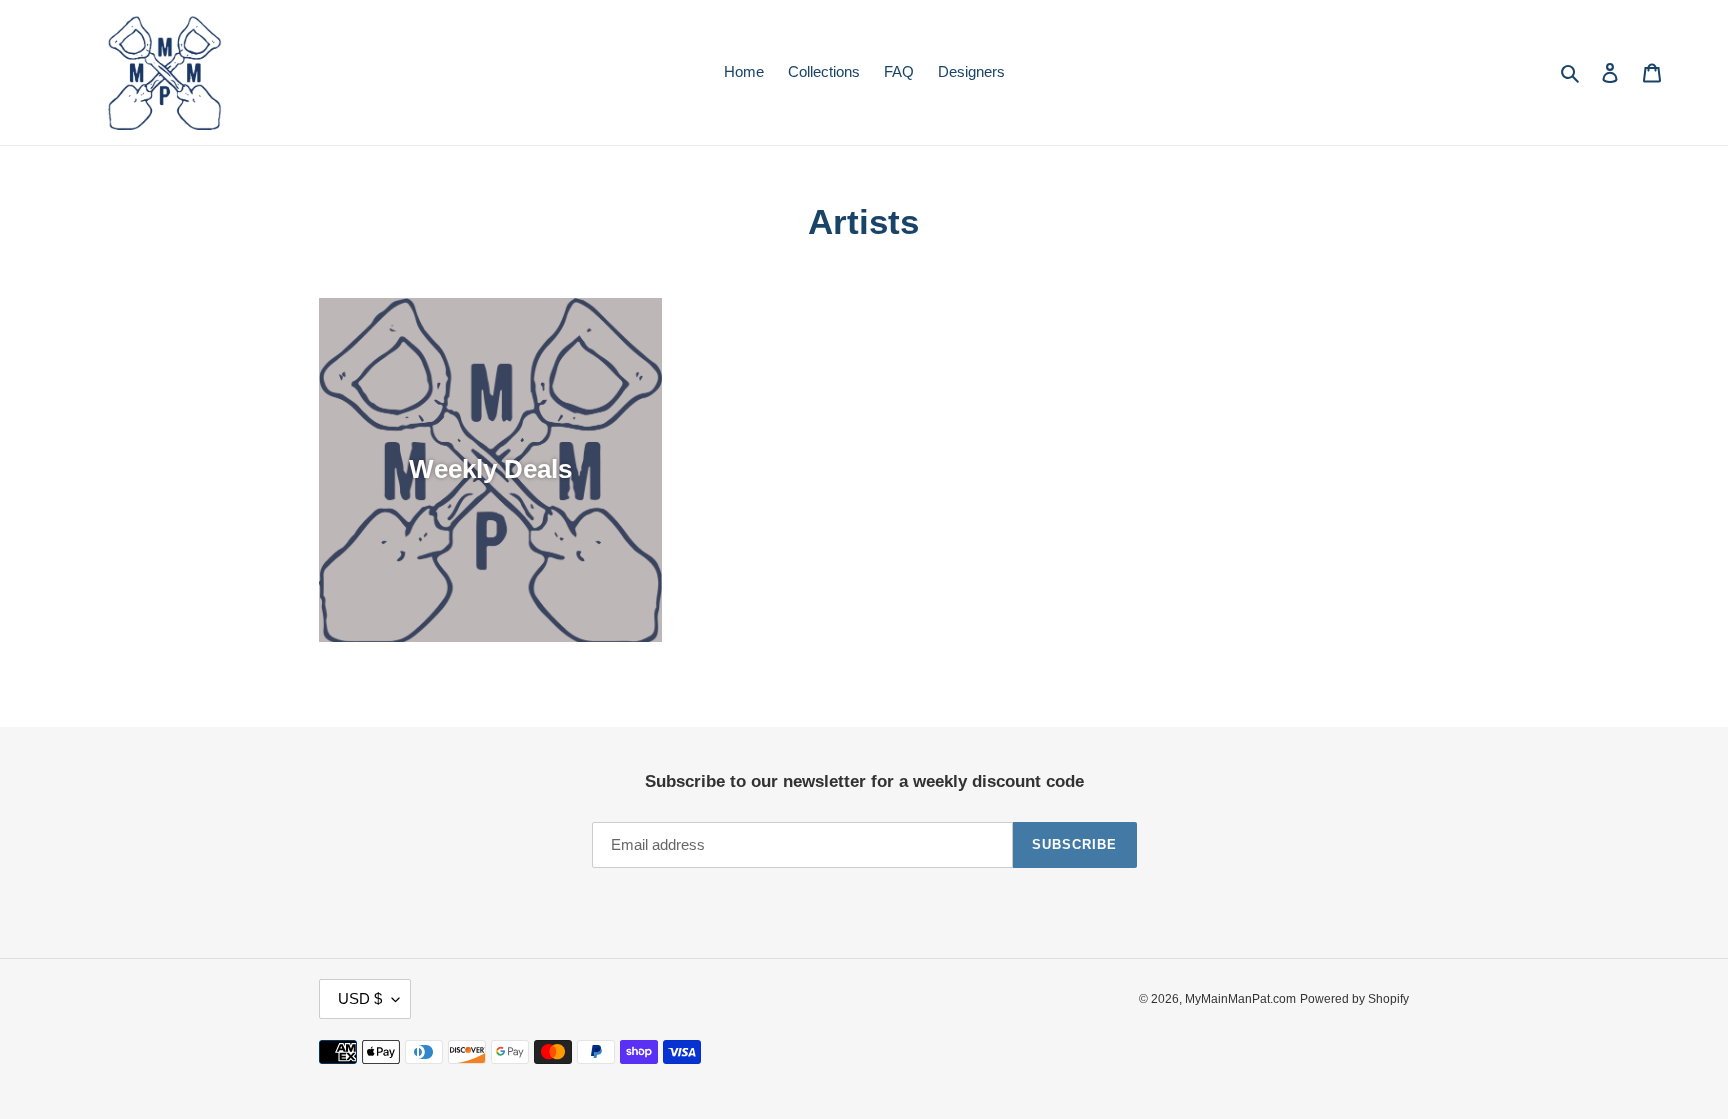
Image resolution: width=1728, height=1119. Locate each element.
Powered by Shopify (1354, 999)
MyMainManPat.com (1240, 999)
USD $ (360, 998)
